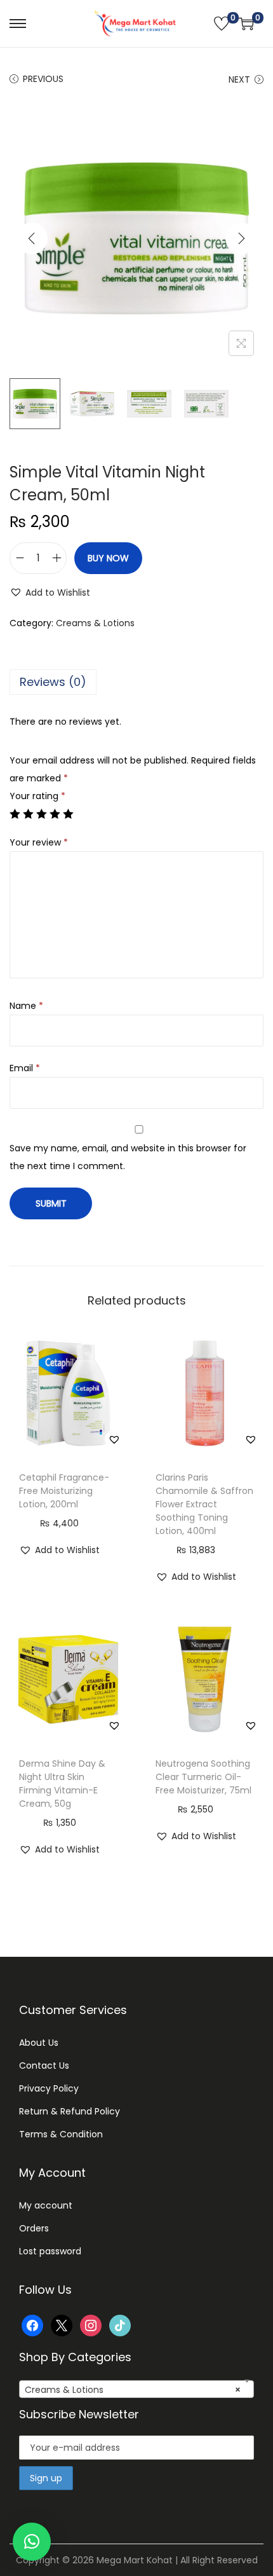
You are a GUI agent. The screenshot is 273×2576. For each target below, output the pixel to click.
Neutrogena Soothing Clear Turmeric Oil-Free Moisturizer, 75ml (203, 1777)
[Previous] (32, 238)
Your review (39, 842)
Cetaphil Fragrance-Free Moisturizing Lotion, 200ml (64, 1491)
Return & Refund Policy (70, 2111)
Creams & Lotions (95, 623)
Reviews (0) (53, 682)
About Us (39, 2043)
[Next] (241, 238)
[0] (222, 24)
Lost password (50, 2251)
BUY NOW (108, 558)
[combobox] (136, 2389)
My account (46, 2205)
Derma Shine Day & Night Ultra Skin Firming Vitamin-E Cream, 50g (62, 1784)
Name (26, 1006)
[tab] (136, 682)
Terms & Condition (61, 2134)
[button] (50, 593)
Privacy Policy (49, 2088)
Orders (34, 2228)
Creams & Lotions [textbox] (133, 2390)
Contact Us (44, 2066)
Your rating (37, 796)
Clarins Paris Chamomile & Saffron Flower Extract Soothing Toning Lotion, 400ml (204, 1504)
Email (25, 1068)
